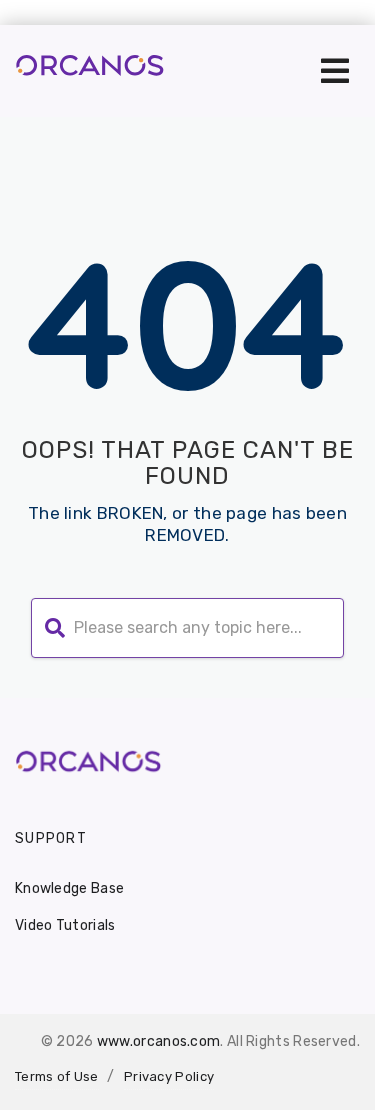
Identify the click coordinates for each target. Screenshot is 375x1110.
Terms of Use (57, 1076)
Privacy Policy (169, 1076)
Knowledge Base (69, 888)
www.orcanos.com (159, 1041)
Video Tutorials (65, 925)
